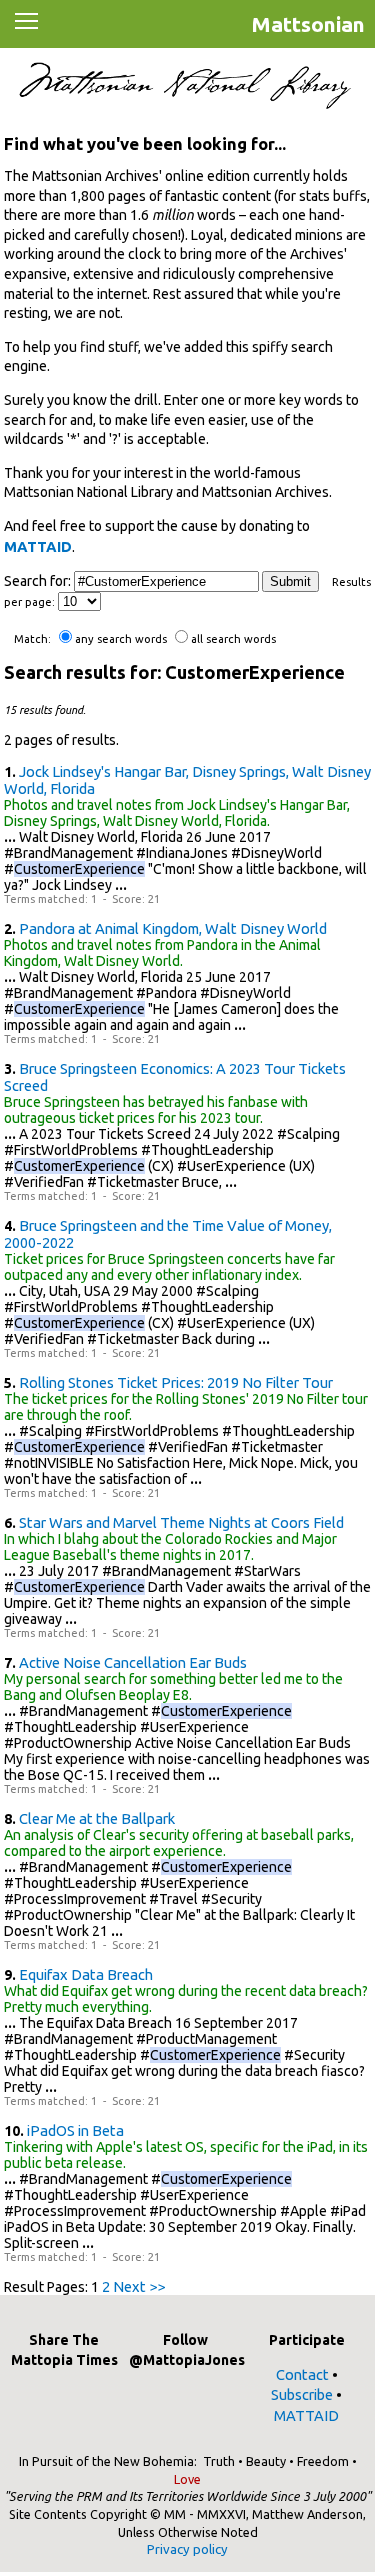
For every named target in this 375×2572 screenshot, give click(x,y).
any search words (121, 639)
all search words (233, 639)
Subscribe (302, 2394)
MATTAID (38, 546)
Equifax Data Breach (86, 1974)
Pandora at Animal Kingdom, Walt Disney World (173, 928)
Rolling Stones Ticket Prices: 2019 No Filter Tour (176, 1382)
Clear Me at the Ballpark (97, 1818)
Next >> (139, 2286)
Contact (302, 2374)
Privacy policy (187, 2549)
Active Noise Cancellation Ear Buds (133, 1662)
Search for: (37, 581)
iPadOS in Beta (75, 2130)
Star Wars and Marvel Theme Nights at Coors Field (181, 1522)
